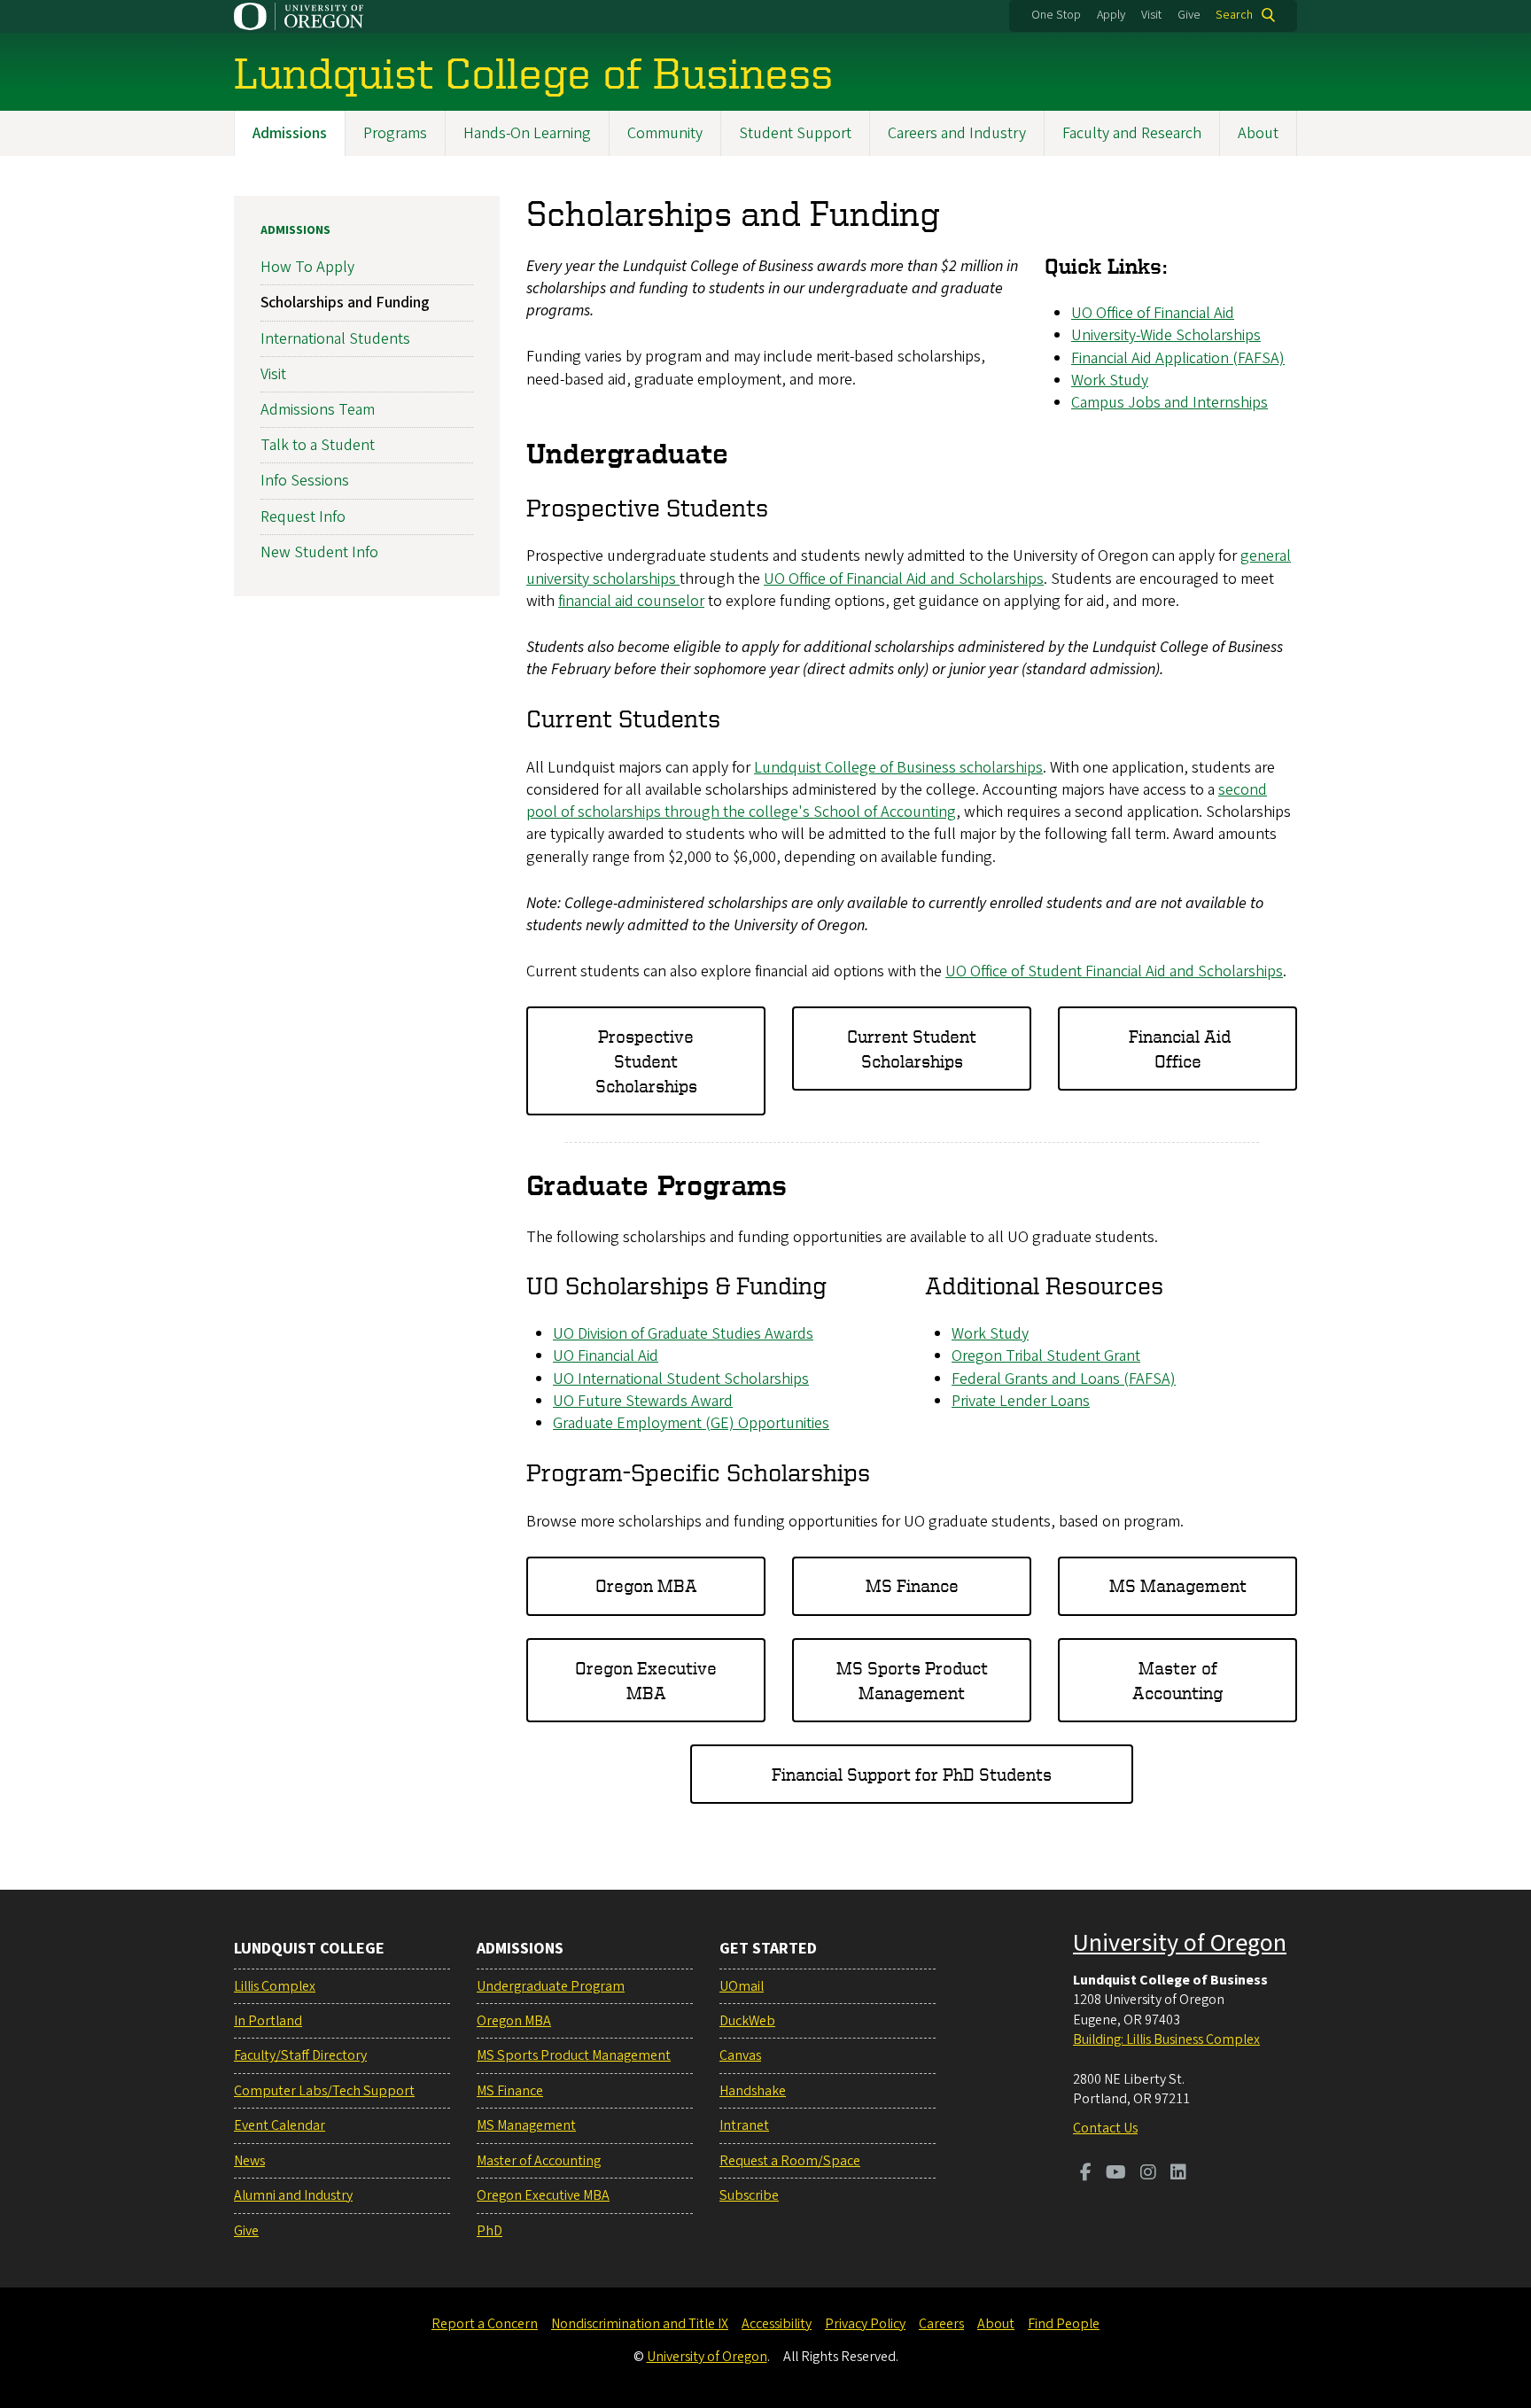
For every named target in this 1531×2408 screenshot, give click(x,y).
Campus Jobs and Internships (1170, 403)
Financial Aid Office (1177, 1049)
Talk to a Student (318, 445)
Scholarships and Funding (345, 303)
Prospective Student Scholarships (646, 1061)
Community (665, 133)
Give (1189, 15)
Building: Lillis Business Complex (1166, 2039)
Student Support (795, 133)
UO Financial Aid (606, 1356)
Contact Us (1105, 2128)
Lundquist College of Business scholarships (898, 768)
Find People (1064, 2324)
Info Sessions (305, 481)
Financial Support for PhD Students (912, 1774)
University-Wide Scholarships (1166, 335)
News (249, 2161)
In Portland (268, 2021)
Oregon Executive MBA (646, 1680)
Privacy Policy (865, 2324)
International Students (335, 339)
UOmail (742, 1986)
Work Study (1110, 381)
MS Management (1178, 1585)
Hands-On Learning (527, 133)
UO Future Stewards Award (643, 1401)
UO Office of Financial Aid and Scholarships (904, 579)
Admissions (290, 133)
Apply (1111, 15)
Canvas (740, 2055)
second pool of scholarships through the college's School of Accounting (897, 801)
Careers (941, 2324)
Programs (395, 133)
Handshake (753, 2091)
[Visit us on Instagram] (1148, 2174)
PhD (490, 2231)
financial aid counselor (631, 601)
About (1258, 133)
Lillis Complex (275, 1986)
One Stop (1056, 15)
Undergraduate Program (551, 1986)
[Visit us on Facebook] (1086, 2174)
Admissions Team (318, 410)
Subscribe (749, 2195)
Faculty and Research (1132, 133)
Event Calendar (280, 2125)
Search (1234, 15)
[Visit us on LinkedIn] (1178, 2174)
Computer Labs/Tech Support (324, 2091)
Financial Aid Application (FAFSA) (1178, 358)
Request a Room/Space (790, 2161)
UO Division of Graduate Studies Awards (683, 1334)
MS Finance (912, 1585)
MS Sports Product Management (912, 1680)
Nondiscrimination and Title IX (640, 2324)
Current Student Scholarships (912, 1049)
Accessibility (777, 2324)
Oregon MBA (646, 1585)
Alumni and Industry (293, 2195)
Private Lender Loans (1021, 1401)
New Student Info (319, 552)
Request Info (303, 517)
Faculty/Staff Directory (300, 2055)
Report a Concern (485, 2324)
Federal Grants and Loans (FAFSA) (1064, 1379)
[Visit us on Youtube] (1116, 2174)
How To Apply (307, 267)
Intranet (744, 2125)
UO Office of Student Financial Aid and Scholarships (1114, 971)
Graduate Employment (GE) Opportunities (691, 1423)
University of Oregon (1180, 1943)
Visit (1151, 15)
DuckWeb (747, 2021)
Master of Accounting (1177, 1680)
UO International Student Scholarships (681, 1379)
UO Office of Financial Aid (1153, 313)
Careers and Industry (957, 133)
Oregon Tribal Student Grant (1046, 1356)
